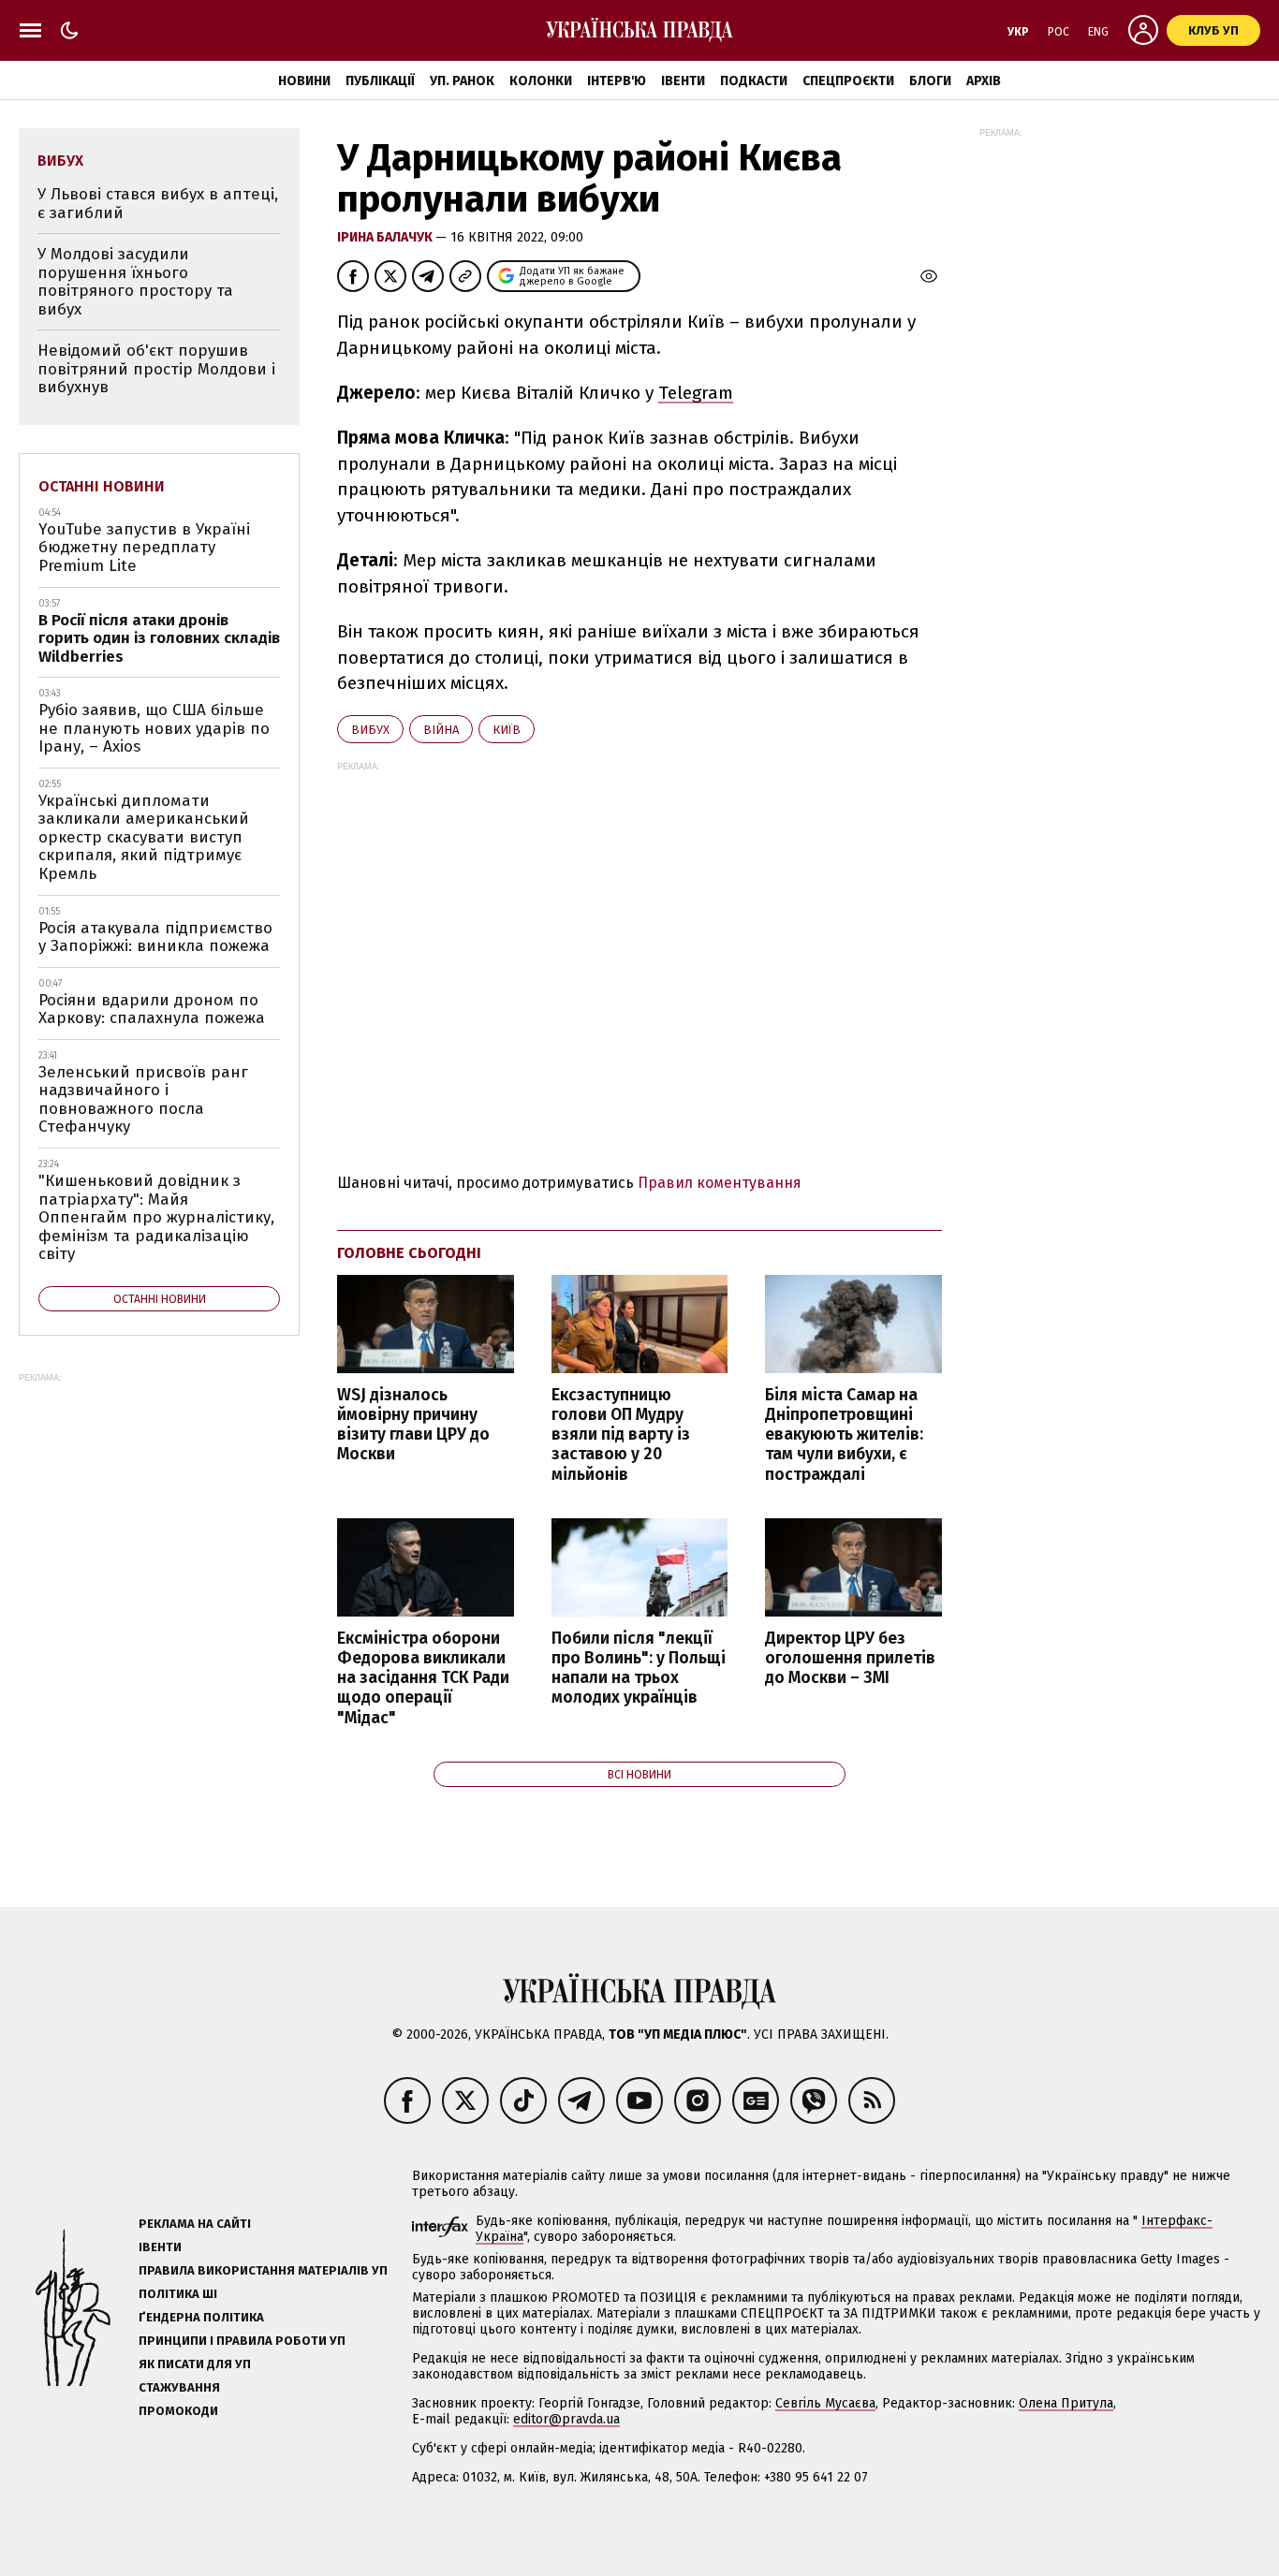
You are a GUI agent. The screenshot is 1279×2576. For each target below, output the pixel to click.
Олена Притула (1066, 2403)
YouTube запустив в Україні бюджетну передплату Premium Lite (144, 548)
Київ (507, 730)
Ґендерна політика (201, 2317)
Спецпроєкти (848, 81)
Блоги (930, 81)
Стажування (179, 2387)
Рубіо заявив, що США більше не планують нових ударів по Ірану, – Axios (154, 728)
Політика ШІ (178, 2294)
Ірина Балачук (386, 237)
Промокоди (178, 2411)
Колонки (541, 81)
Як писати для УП (195, 2364)
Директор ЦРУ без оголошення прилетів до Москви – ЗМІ (850, 1658)
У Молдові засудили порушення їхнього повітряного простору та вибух (135, 282)
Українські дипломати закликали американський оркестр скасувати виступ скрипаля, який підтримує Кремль (144, 837)
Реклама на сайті (195, 2224)
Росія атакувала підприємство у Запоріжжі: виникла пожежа (155, 937)
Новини (304, 81)
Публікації (380, 81)
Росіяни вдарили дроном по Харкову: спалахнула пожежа (152, 1010)
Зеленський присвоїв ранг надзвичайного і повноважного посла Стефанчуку (143, 1100)
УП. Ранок (462, 81)
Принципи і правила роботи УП (242, 2341)
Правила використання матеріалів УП (263, 2270)
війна (441, 730)
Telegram (696, 393)
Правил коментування (720, 1183)
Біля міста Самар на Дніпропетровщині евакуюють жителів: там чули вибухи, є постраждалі (844, 1435)
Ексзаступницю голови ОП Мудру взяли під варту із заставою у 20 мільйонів (621, 1435)
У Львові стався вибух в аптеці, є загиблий (158, 204)
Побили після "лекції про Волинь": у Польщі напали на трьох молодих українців (639, 1668)
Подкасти (754, 81)
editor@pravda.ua (566, 2419)
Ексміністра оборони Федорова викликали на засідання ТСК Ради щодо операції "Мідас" (423, 1678)
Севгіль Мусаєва (825, 2403)
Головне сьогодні (409, 1253)
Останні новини (102, 486)
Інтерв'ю (617, 81)
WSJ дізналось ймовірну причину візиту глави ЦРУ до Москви (413, 1425)
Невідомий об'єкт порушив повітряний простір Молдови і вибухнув (156, 369)
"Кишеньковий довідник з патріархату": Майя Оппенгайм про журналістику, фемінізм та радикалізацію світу (156, 1217)
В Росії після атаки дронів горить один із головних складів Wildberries (159, 638)
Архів (984, 81)
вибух (370, 730)
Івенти (683, 81)
